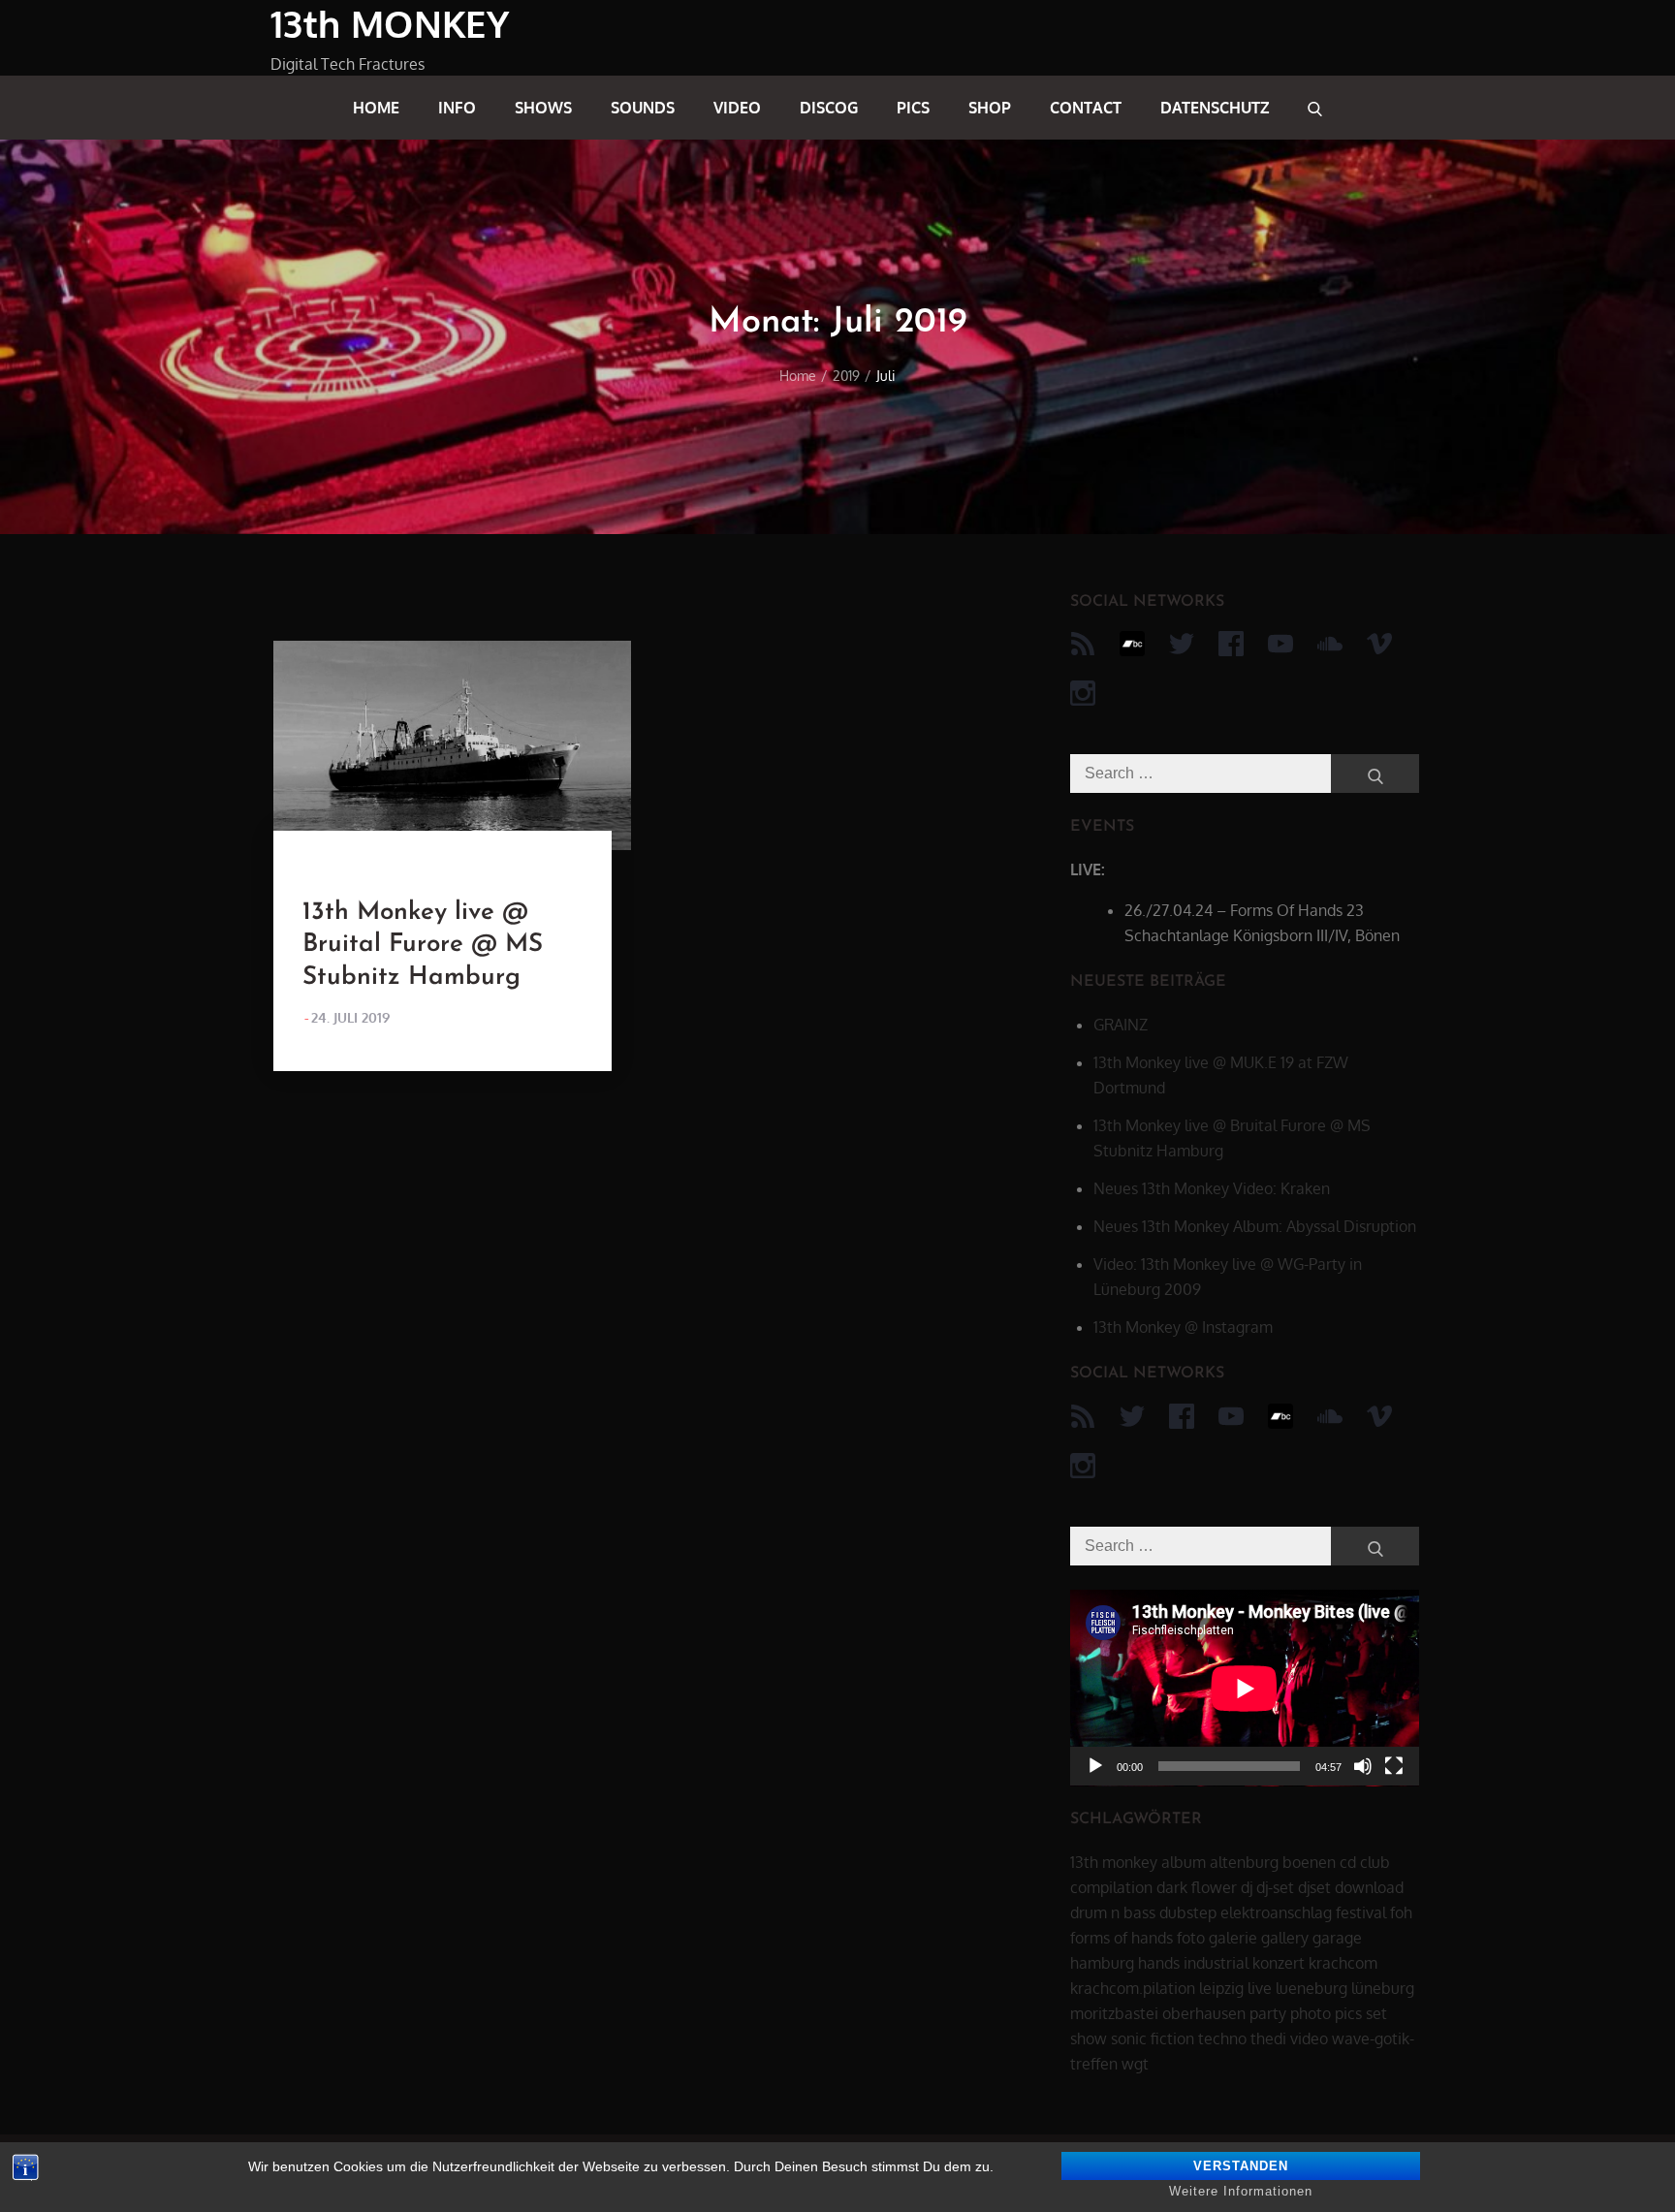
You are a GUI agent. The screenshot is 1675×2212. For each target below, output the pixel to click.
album (1184, 1862)
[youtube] (1280, 644)
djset (1314, 1887)
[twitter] (1182, 644)
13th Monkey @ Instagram (1183, 1327)
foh (1401, 1912)
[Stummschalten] (1363, 1766)
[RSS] (1083, 644)
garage (1337, 1938)
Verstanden (1241, 2166)
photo (1311, 2013)
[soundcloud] (1330, 644)
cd (1348, 1862)
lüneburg (1383, 1988)
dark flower (1197, 1887)
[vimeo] (1379, 644)
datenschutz (1215, 108)
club (1375, 1862)
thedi (1268, 2038)
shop (990, 108)
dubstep (1188, 1912)
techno (1222, 2038)
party (1268, 2013)
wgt (1135, 2064)
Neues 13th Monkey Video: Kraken (1212, 1188)
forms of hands (1122, 1938)
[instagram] (1083, 693)
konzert (1279, 1963)
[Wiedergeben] (1095, 1766)
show (1089, 2038)
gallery (1285, 1938)
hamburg (1102, 1963)
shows (543, 108)
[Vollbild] (1394, 1766)
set (1376, 2013)
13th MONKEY (390, 23)
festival (1361, 1912)
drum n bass (1113, 1912)
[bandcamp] (1132, 644)
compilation (1111, 1887)
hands (1159, 1963)
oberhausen (1204, 2013)
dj (1247, 1887)
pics (913, 108)
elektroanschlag (1276, 1912)
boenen (1309, 1862)
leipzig (1221, 1988)
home (376, 108)
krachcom (1343, 1963)
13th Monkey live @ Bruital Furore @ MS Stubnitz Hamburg (423, 946)
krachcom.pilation (1133, 1988)
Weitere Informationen (1241, 2191)
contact (1086, 108)
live (1260, 1988)
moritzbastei (1114, 2013)
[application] (1245, 1688)
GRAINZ (1121, 1025)
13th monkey (1114, 1862)
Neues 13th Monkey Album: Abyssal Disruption (1255, 1226)
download (1369, 1887)
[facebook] (1231, 644)
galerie (1233, 1938)
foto (1191, 1938)
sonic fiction (1153, 2038)
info (457, 108)
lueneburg (1312, 1988)
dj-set (1275, 1887)
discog (829, 108)
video (737, 108)
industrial (1216, 1963)
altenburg (1244, 1862)
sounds (643, 108)
